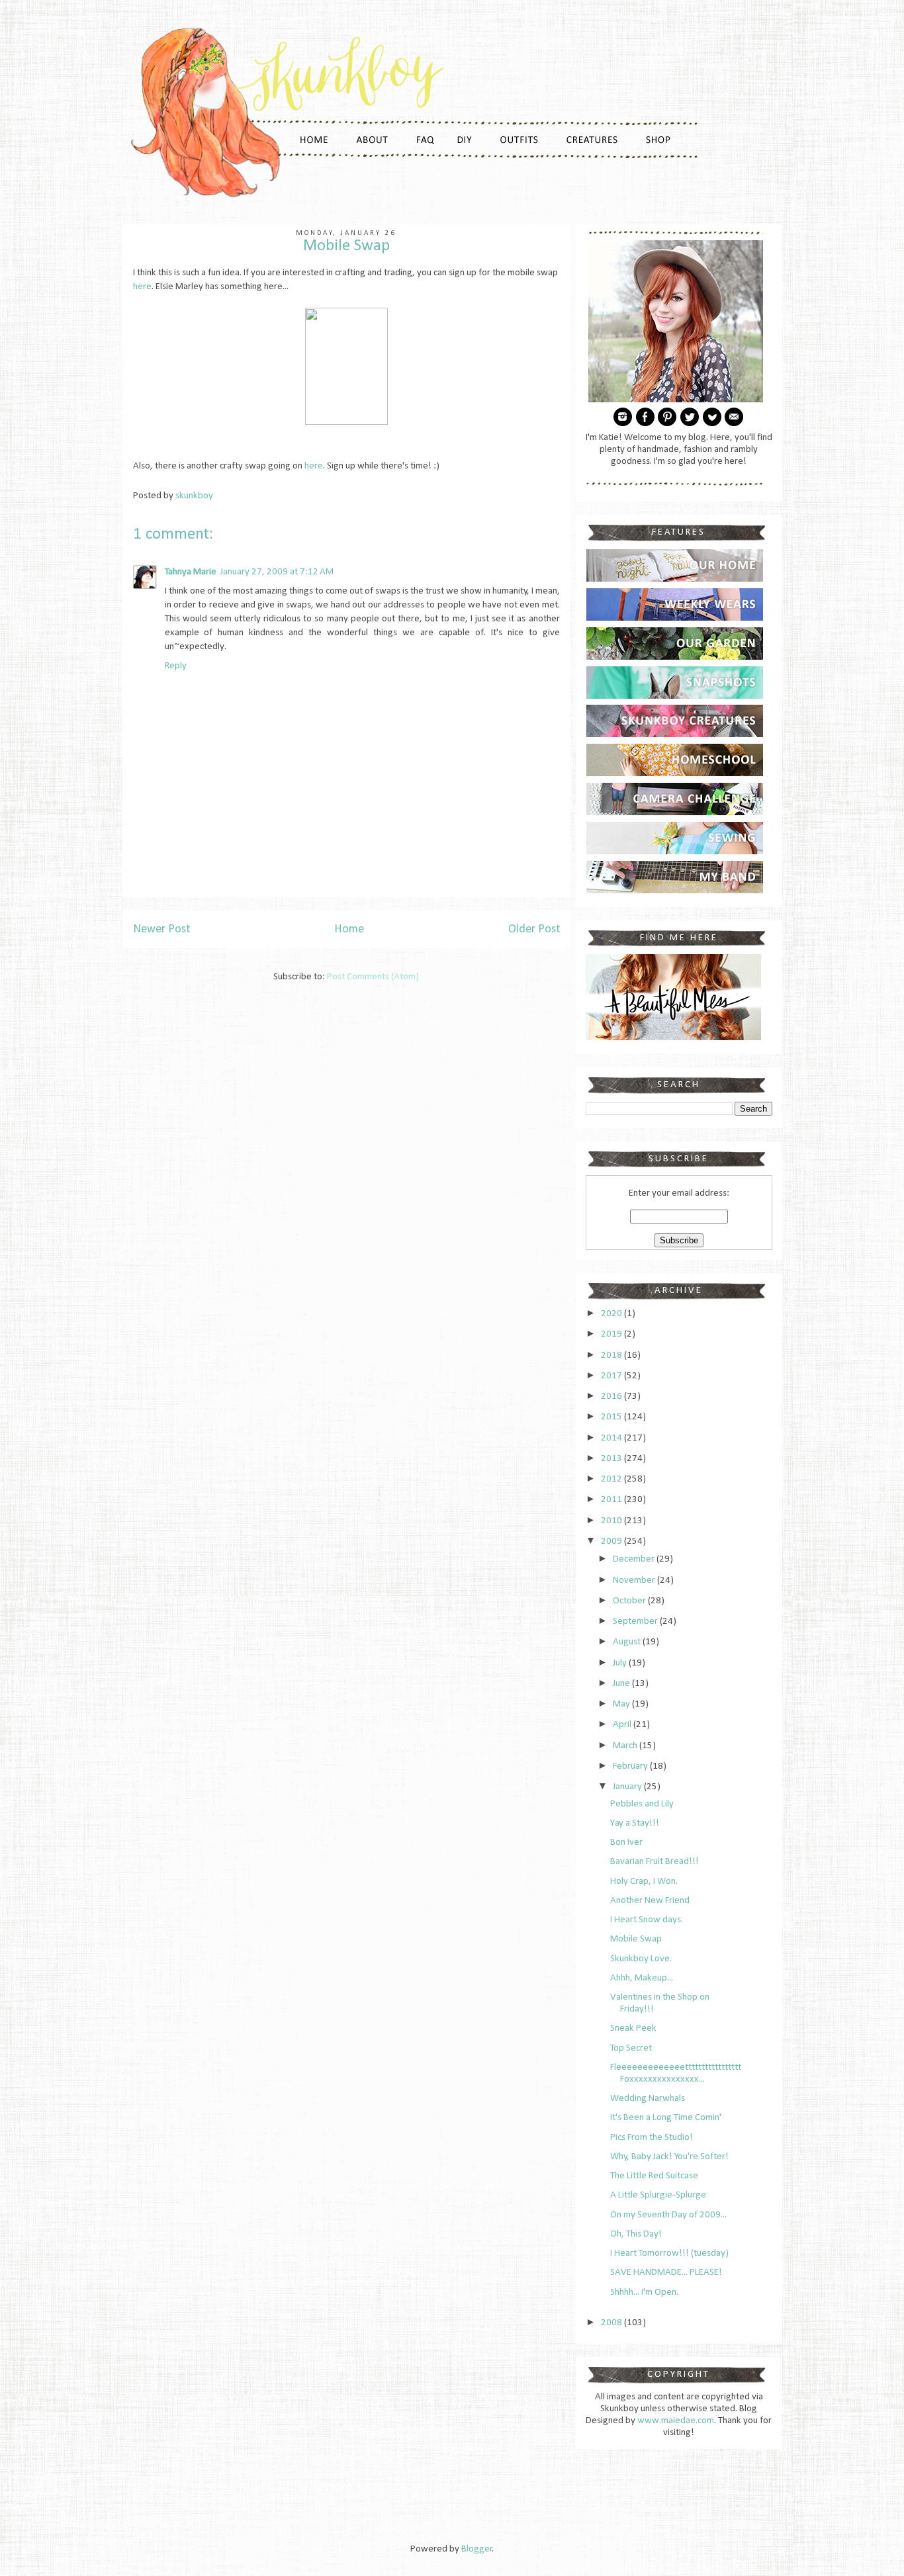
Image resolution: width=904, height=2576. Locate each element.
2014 (612, 1438)
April (623, 1725)
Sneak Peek (633, 2028)
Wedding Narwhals (648, 2099)
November (635, 1580)
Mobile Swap (636, 1939)
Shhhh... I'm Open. (644, 2292)
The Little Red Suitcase (654, 2176)
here (142, 287)
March (626, 1746)
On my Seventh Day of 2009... (668, 2215)
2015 (612, 1417)
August (628, 1642)
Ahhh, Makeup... (642, 1978)
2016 (612, 1397)
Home (349, 929)
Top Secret (631, 2048)
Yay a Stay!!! (635, 1823)
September (636, 1621)
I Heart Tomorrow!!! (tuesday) (669, 2253)
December (635, 1559)
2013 (612, 1459)
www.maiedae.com (676, 2421)
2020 (612, 1314)
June (622, 1684)
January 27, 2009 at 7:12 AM (277, 572)
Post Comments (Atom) (373, 977)
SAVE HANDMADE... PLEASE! (666, 2273)
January (628, 1787)
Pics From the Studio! (652, 2138)
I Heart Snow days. (647, 1920)
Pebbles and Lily (642, 1804)
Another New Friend (650, 1901)
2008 (612, 2323)
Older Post (534, 929)
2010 (612, 1521)
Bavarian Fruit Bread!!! (655, 1862)
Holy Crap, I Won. (644, 1882)
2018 (612, 1355)
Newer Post (161, 929)
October (630, 1601)
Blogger (477, 2549)
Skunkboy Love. (641, 1959)
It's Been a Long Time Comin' (666, 2118)
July (621, 1663)
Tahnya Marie (191, 572)
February (631, 1766)
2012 (612, 1479)
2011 (612, 1500)
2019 (612, 1334)
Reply (176, 666)
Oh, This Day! (636, 2234)
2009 (612, 1541)
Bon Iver (626, 1843)
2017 (612, 1376)
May (622, 1704)
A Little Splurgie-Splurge (658, 2195)
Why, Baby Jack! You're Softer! (669, 2157)
